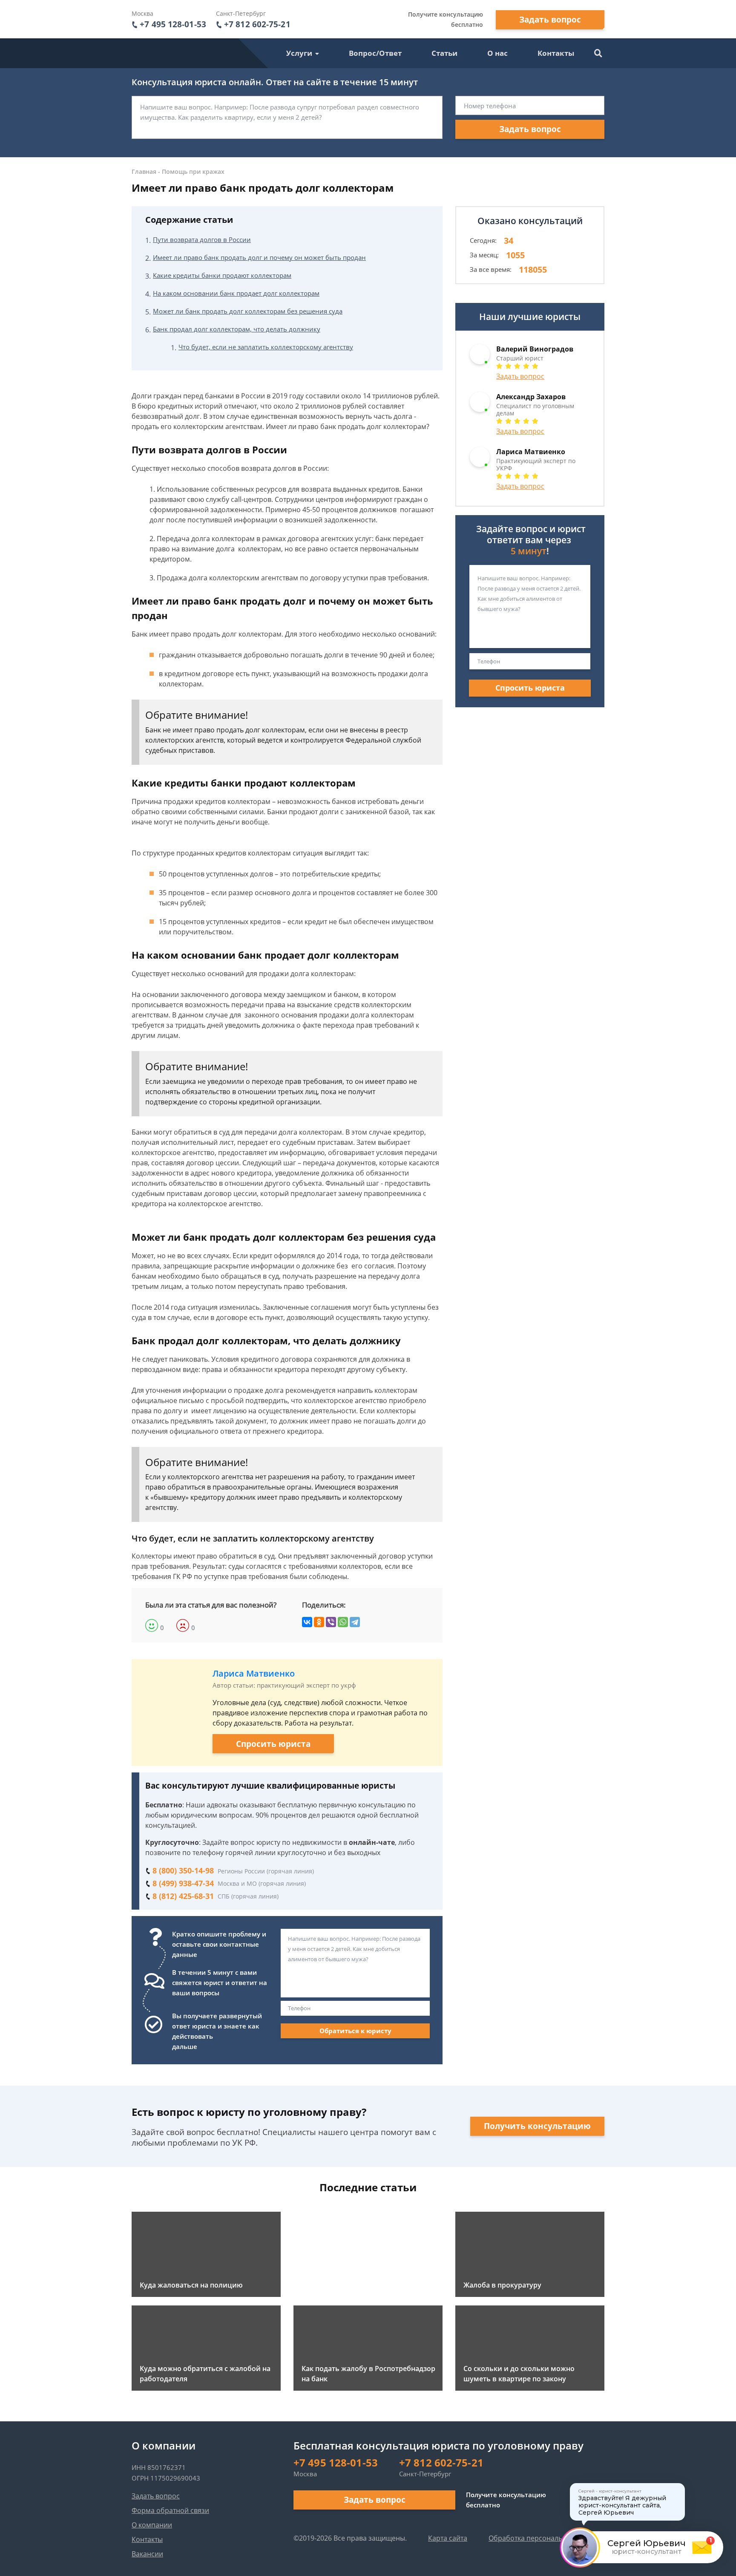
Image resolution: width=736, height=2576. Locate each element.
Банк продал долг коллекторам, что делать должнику (237, 329)
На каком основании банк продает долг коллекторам (236, 293)
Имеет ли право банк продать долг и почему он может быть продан (259, 257)
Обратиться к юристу (355, 2031)
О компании (152, 2525)
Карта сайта (448, 2538)
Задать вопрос (550, 20)
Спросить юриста (273, 1744)
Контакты (556, 53)
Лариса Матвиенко (254, 1673)
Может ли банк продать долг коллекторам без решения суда (248, 311)
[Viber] (331, 1622)
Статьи (444, 53)
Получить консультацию (537, 2126)
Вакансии (147, 2554)
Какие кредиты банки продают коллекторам (222, 275)
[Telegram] (355, 1622)
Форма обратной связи (170, 2510)
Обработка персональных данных (545, 2538)
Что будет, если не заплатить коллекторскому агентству (266, 347)
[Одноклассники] (319, 1622)
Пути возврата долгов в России (202, 239)
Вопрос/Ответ (375, 53)
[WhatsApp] (343, 1622)
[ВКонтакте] (307, 1622)
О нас (497, 53)
